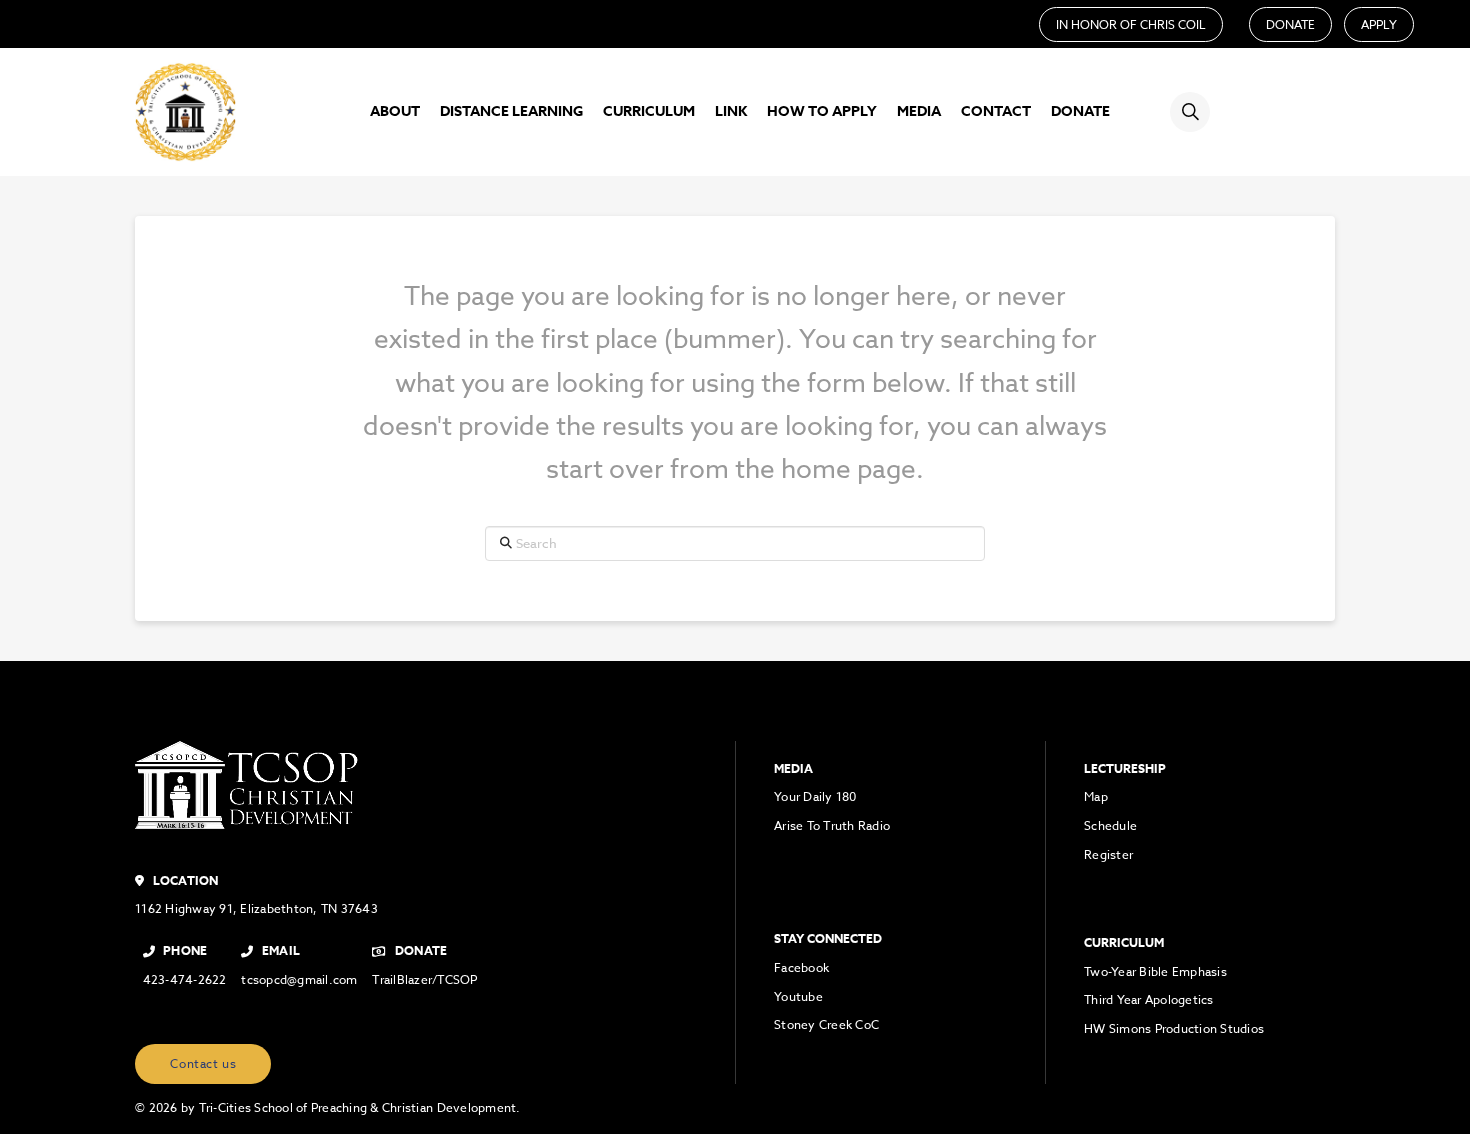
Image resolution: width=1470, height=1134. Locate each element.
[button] (1190, 112)
